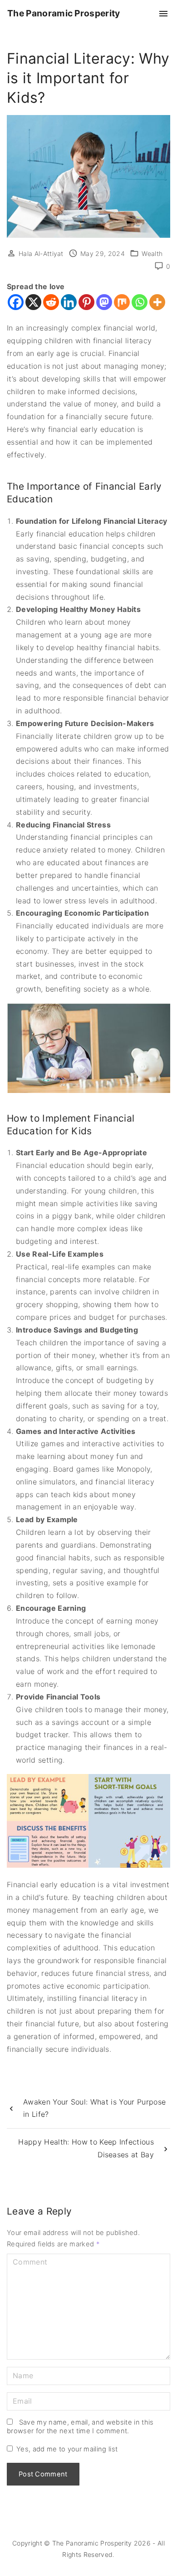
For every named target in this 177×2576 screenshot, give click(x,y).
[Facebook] (16, 302)
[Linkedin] (69, 302)
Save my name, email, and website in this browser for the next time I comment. (80, 2427)
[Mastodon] (104, 302)
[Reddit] (51, 302)
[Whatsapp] (140, 302)
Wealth (152, 253)
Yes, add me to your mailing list (66, 2449)
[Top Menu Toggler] (163, 14)
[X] (33, 302)
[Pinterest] (86, 302)
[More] (157, 302)
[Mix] (122, 302)
